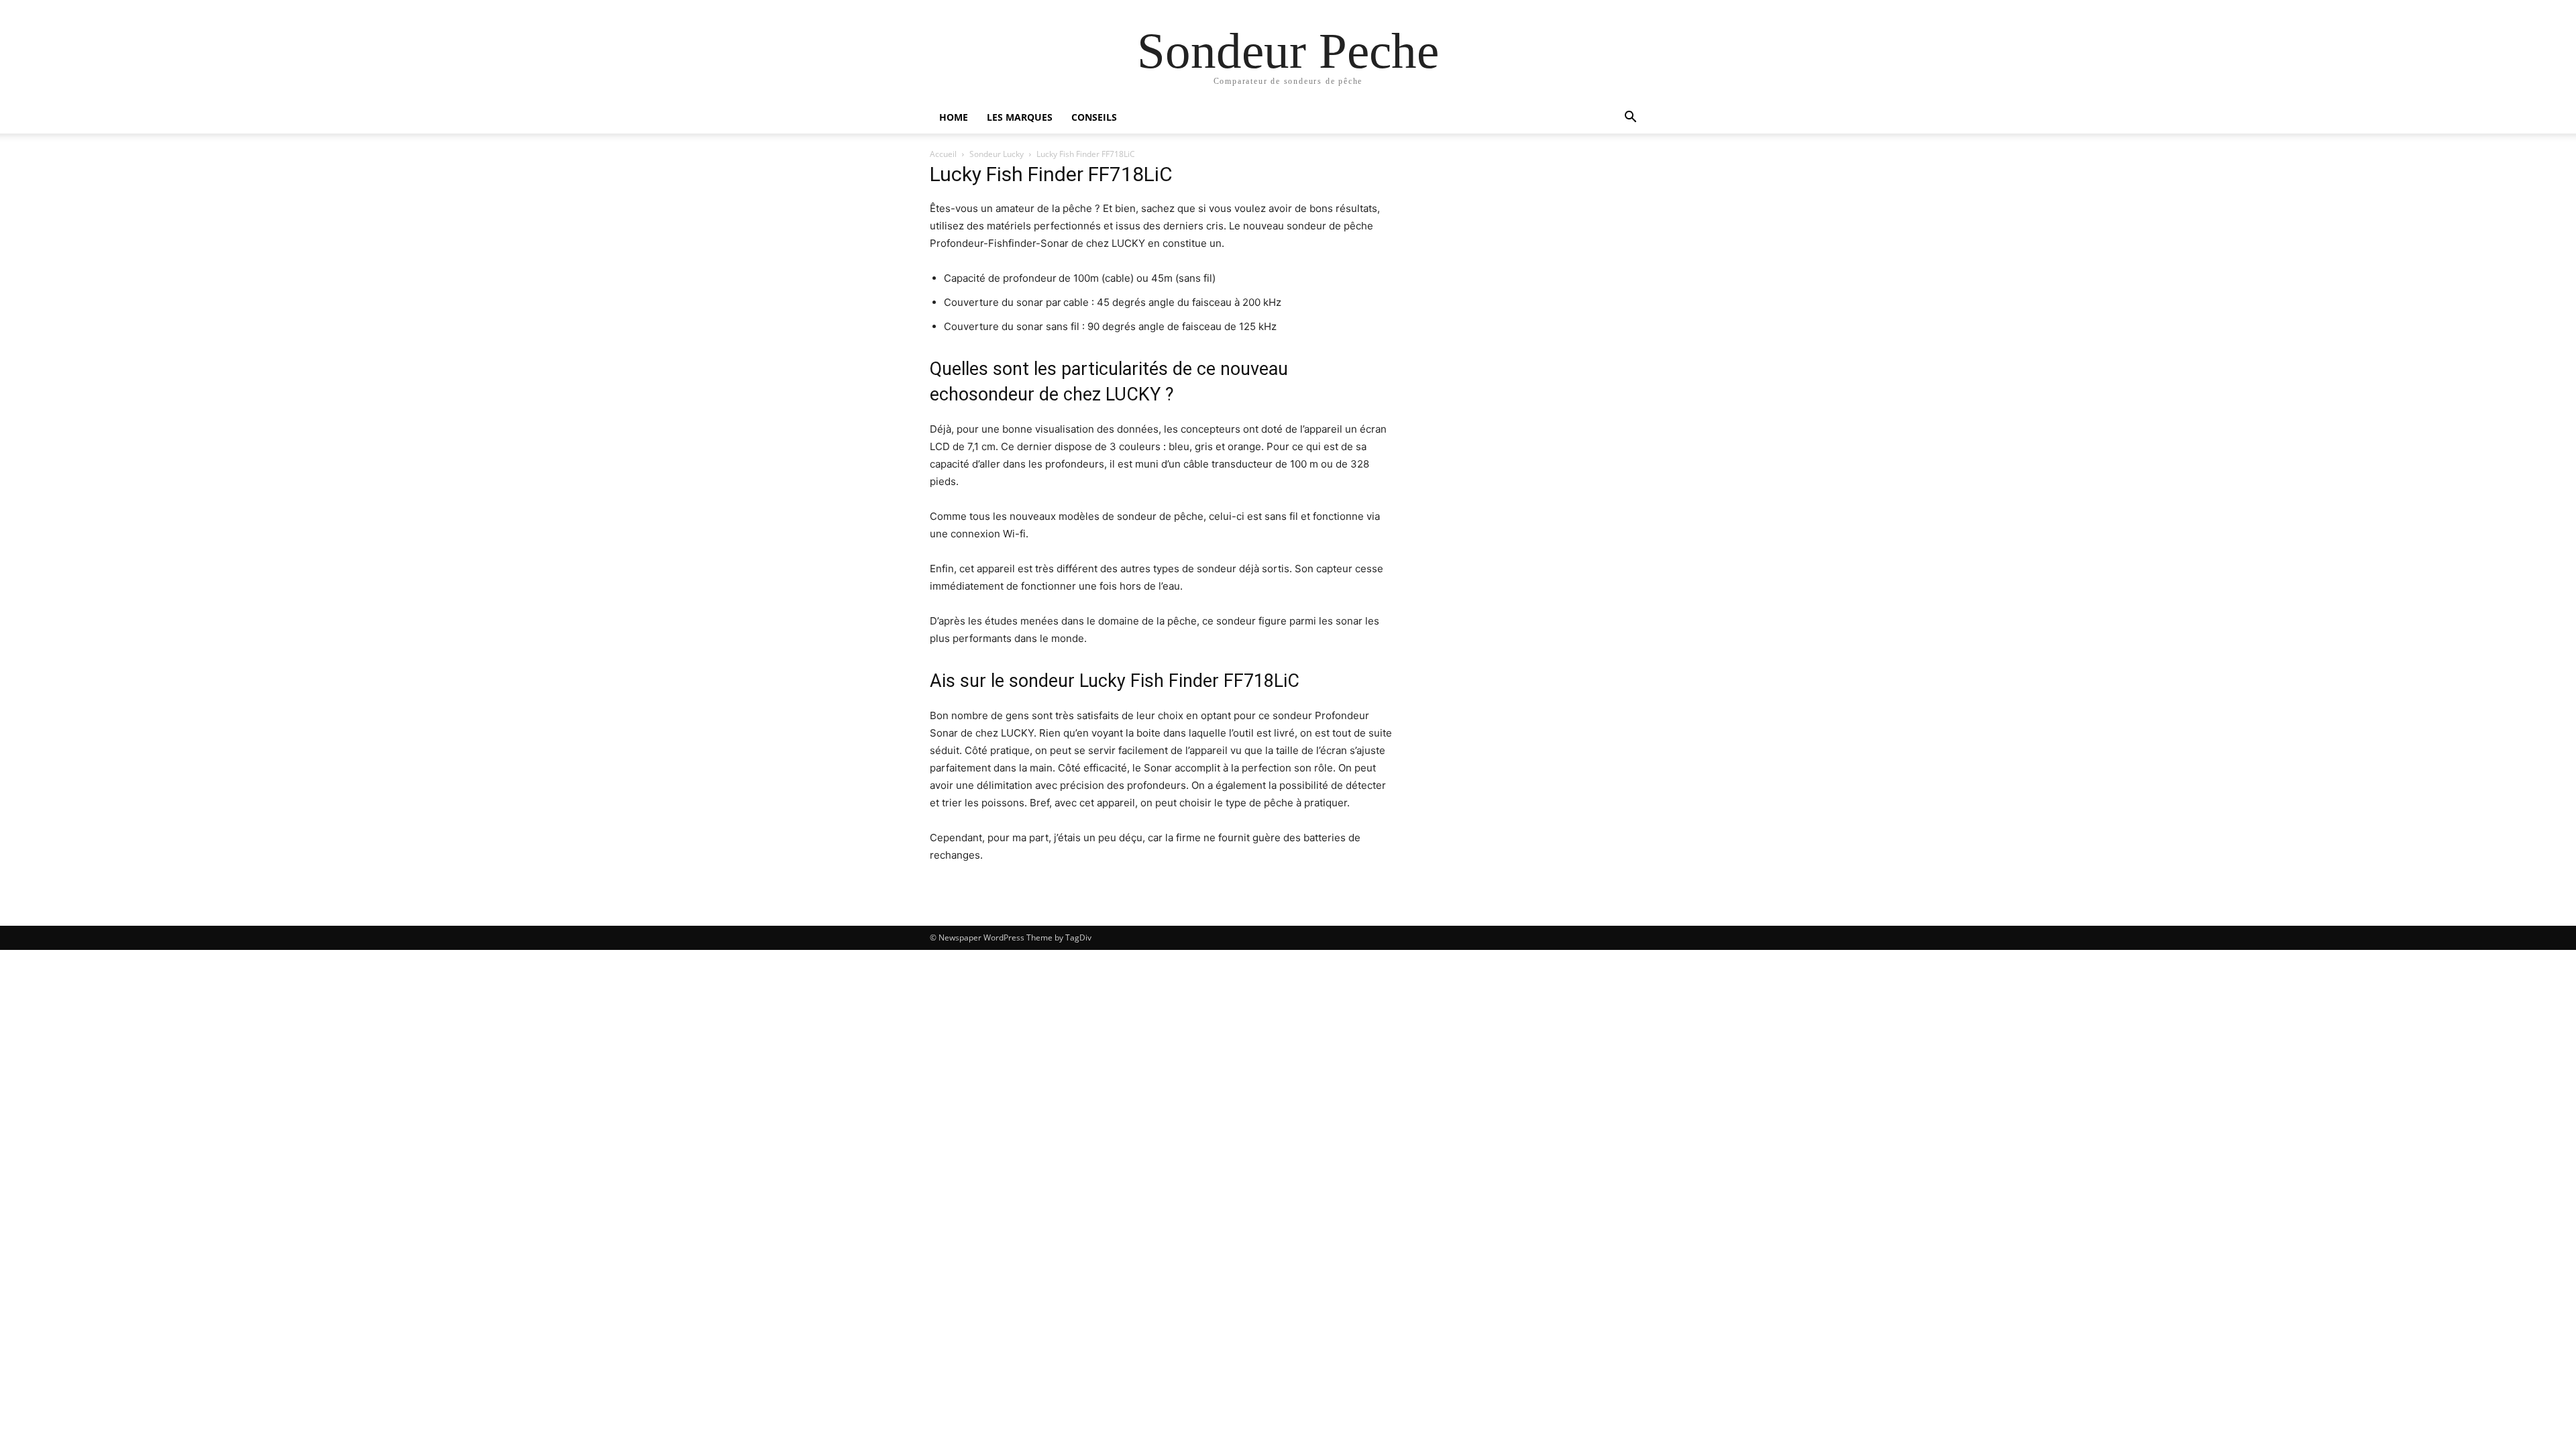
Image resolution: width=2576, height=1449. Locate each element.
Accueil (943, 154)
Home (954, 117)
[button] (1630, 118)
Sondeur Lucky (997, 154)
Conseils (1094, 117)
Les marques (1020, 117)
